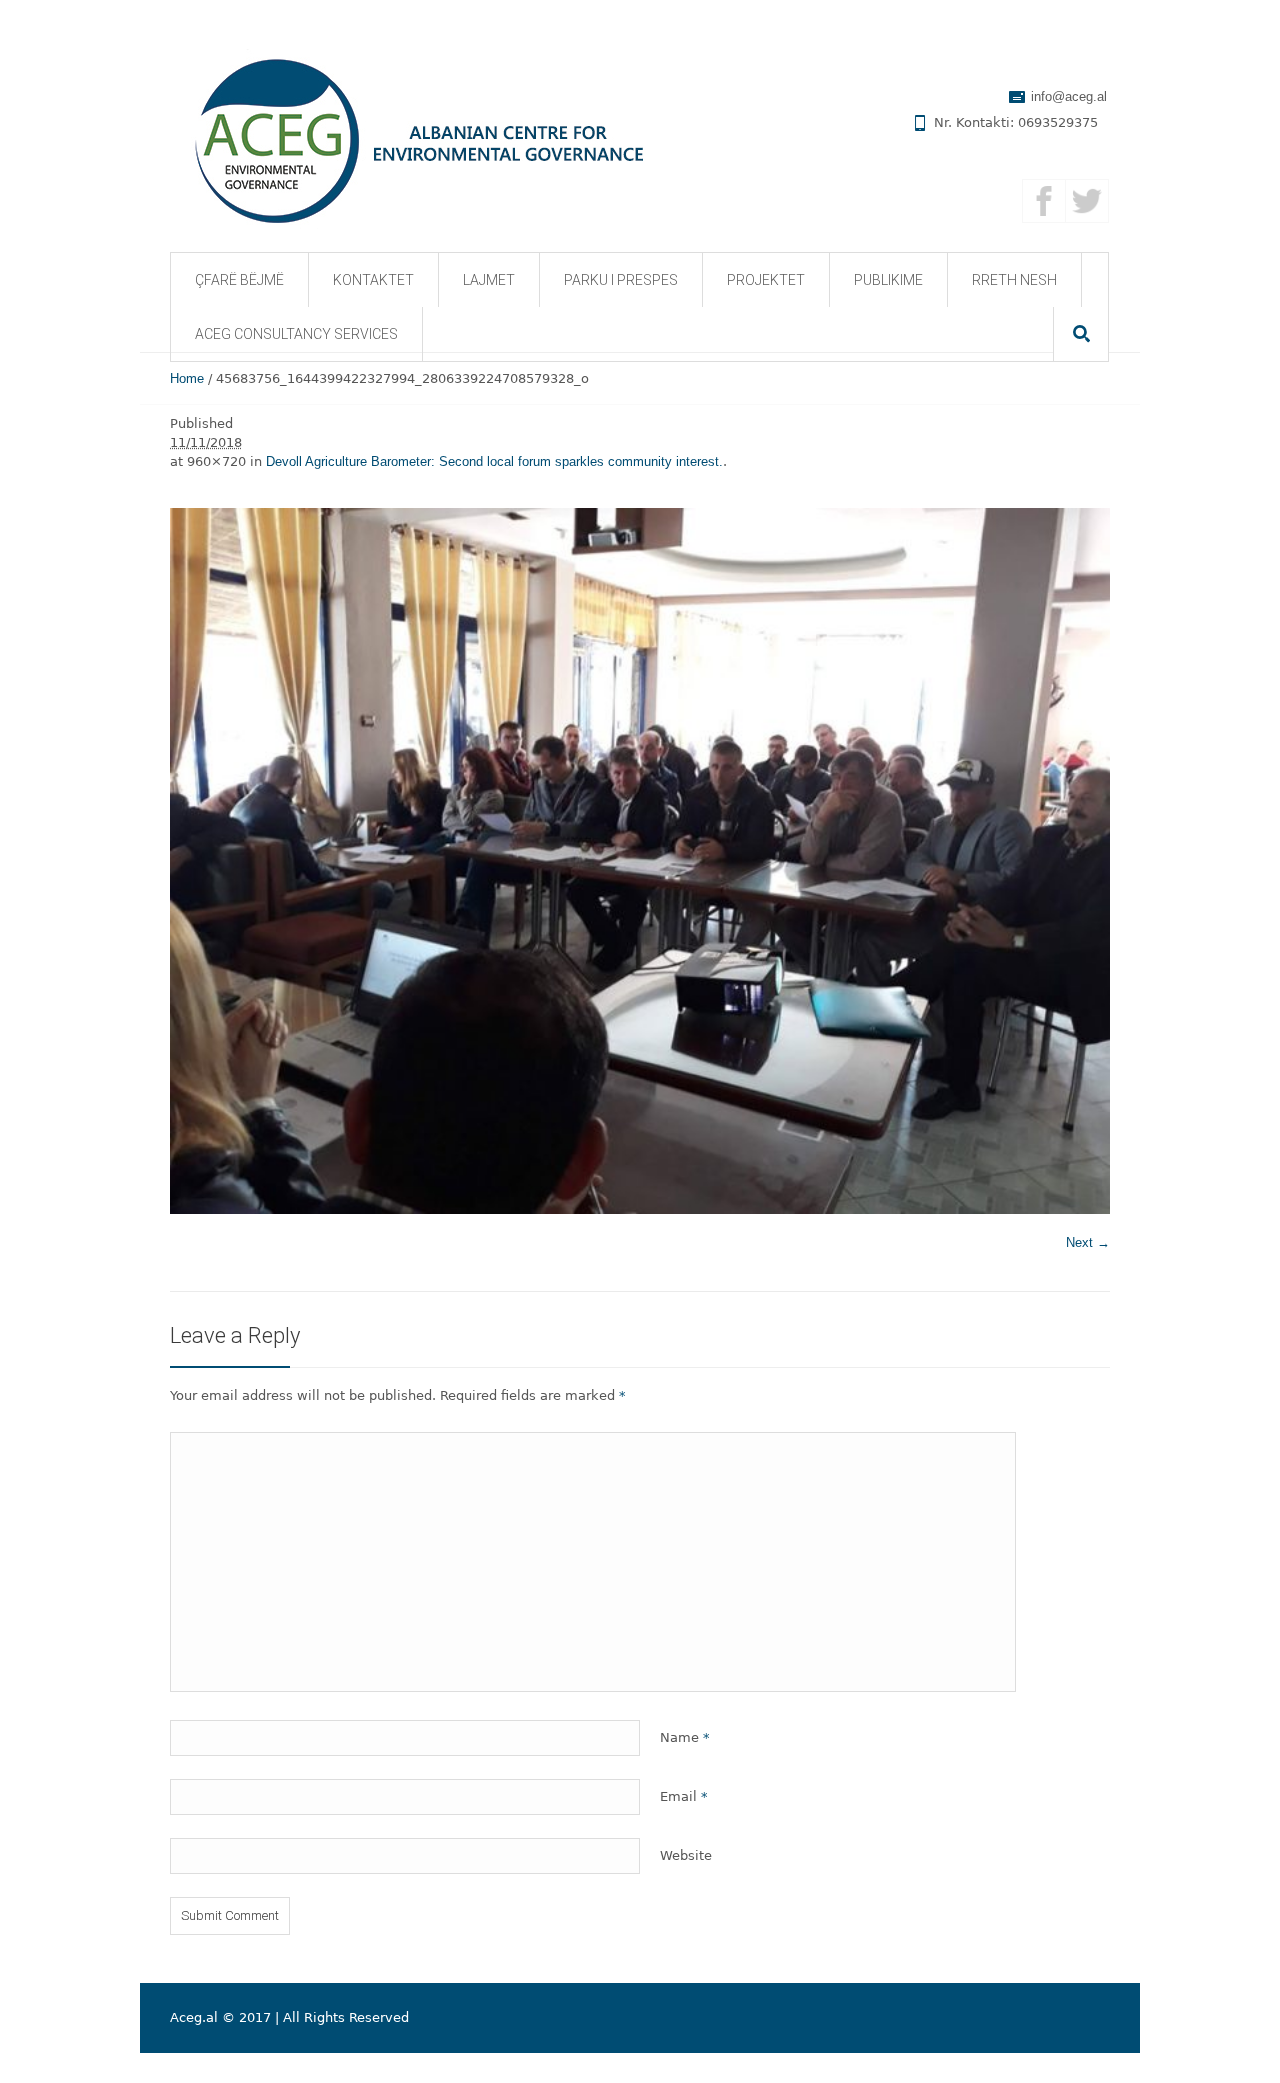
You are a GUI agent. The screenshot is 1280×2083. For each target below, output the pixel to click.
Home (187, 378)
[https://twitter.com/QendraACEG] (1087, 201)
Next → (1088, 1242)
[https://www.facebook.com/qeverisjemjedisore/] (1044, 201)
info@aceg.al (1069, 96)
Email (684, 1796)
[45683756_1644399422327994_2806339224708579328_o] (640, 861)
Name (685, 1737)
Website (686, 1855)
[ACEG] (402, 139)
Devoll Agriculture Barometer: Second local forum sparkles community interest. (494, 461)
